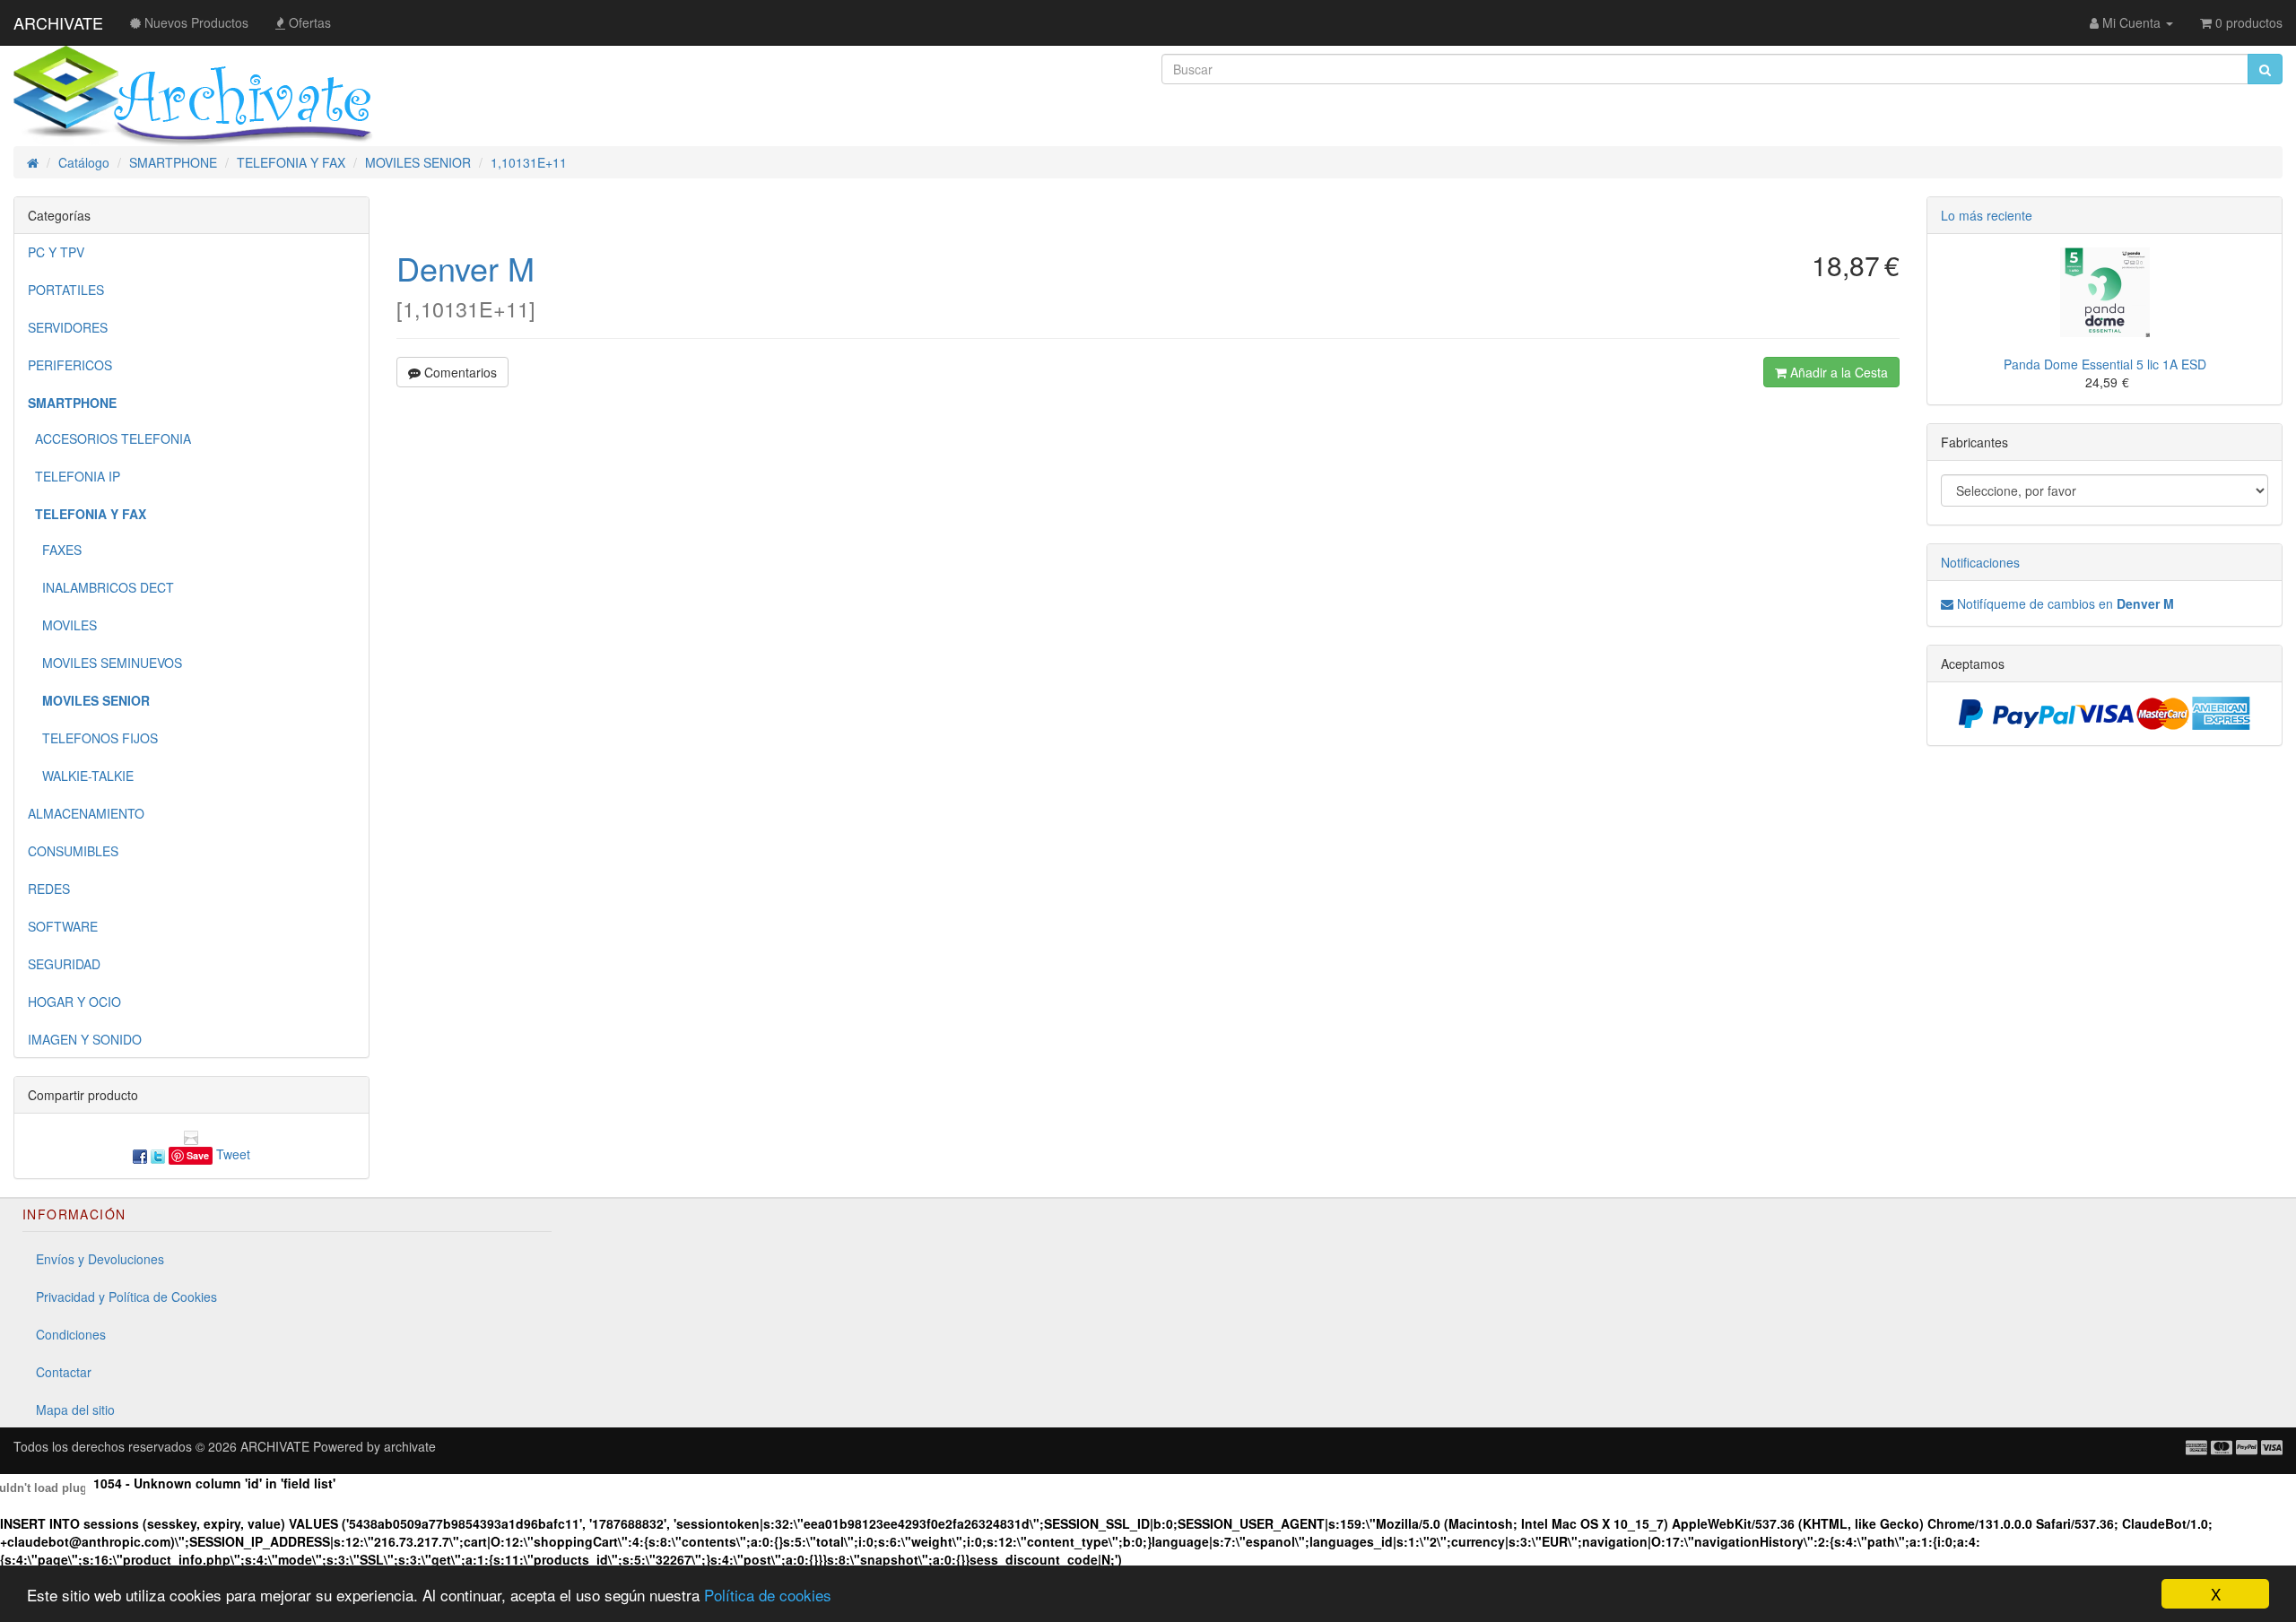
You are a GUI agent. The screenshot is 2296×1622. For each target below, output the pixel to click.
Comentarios (459, 372)
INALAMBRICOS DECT (101, 587)
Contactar (64, 1372)
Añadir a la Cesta (1837, 372)
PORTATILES (66, 290)
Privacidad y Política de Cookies (126, 1297)
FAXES (55, 550)
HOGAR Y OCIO (74, 1002)
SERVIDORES (68, 327)
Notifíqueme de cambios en (2064, 603)
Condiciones (71, 1334)
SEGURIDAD (64, 964)
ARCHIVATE (58, 22)
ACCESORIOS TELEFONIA (109, 438)
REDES (49, 889)
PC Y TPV (56, 252)
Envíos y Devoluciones (100, 1259)
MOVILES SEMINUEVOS (105, 663)
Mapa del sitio (75, 1409)
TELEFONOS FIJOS (93, 738)
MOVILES (62, 625)
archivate (410, 1446)
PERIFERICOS (70, 365)
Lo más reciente (1987, 215)
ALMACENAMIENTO (86, 813)
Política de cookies (768, 1595)
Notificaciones (1980, 562)
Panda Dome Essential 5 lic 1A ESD (2105, 364)
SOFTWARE (63, 926)
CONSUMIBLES (73, 851)
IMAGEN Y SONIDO (85, 1039)
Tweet (233, 1154)
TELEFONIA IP (74, 476)
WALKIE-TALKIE (81, 776)
